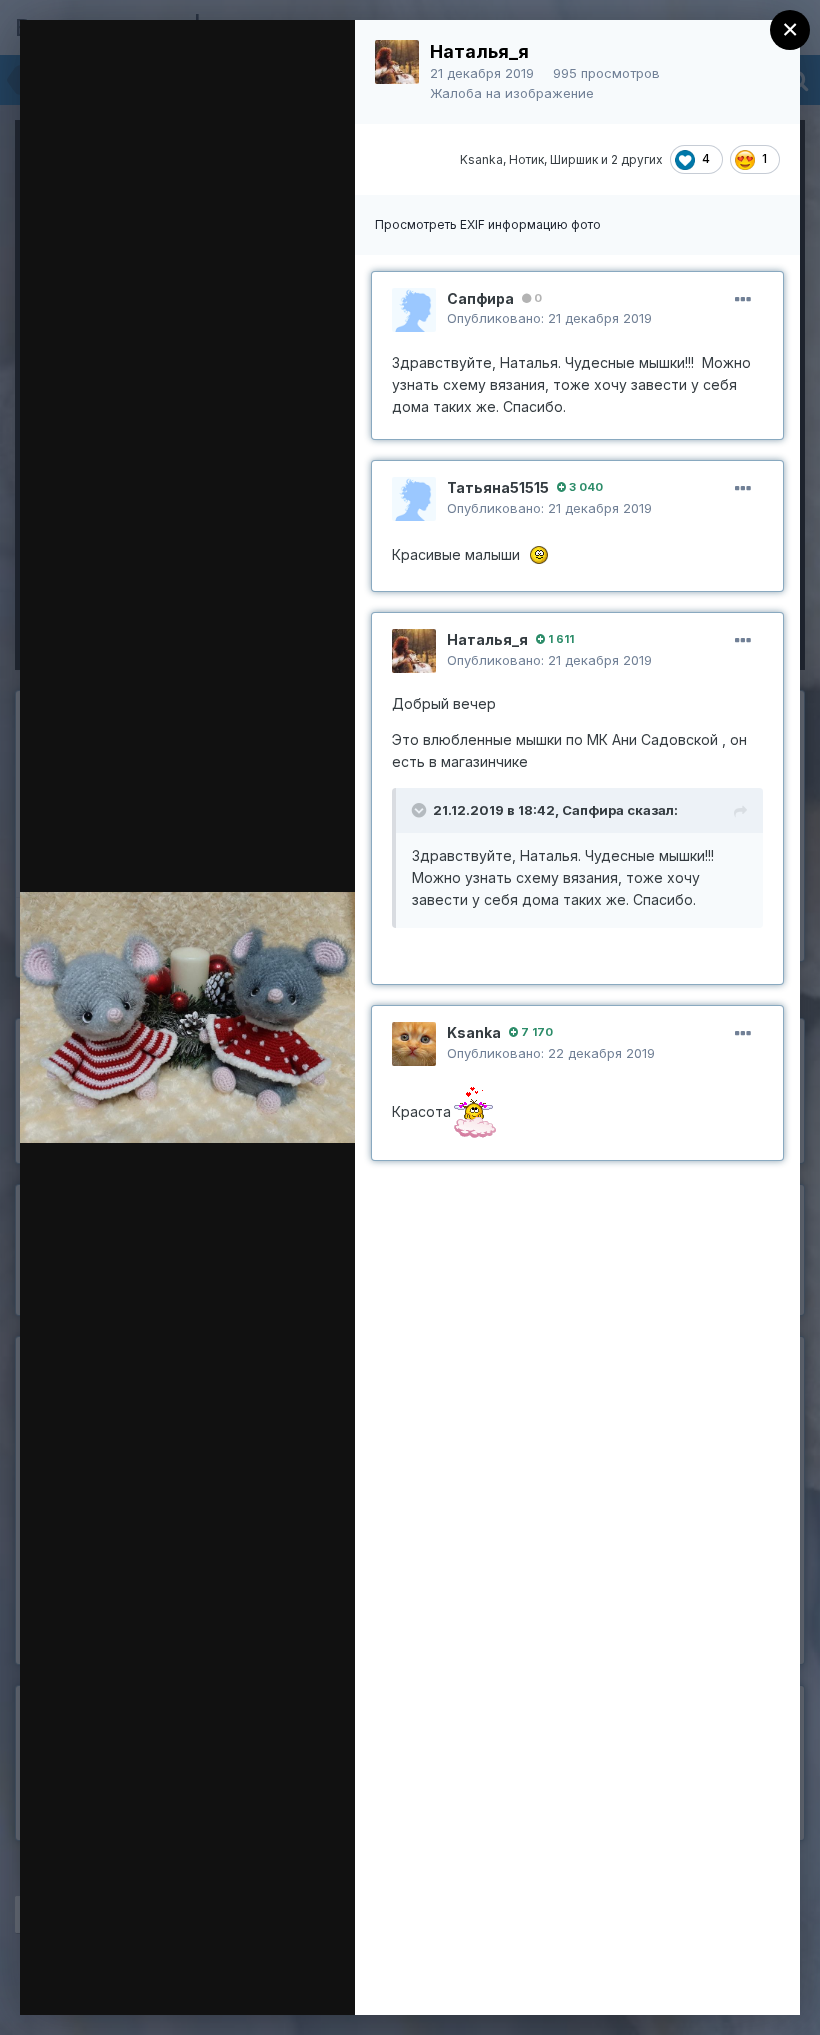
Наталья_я (479, 51)
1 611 (559, 639)
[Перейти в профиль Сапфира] (414, 310)
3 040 (584, 487)
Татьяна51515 (498, 487)
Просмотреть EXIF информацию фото (488, 224)
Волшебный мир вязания (209, 73)
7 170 (535, 1032)
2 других (637, 159)
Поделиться (191, 1979)
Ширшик (574, 159)
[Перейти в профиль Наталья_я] (397, 62)
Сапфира (480, 298)
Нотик (526, 159)
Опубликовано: (549, 318)
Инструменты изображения (178, 1946)
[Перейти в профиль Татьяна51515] (414, 499)
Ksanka (481, 159)
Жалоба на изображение (512, 93)
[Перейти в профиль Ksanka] (414, 1044)
